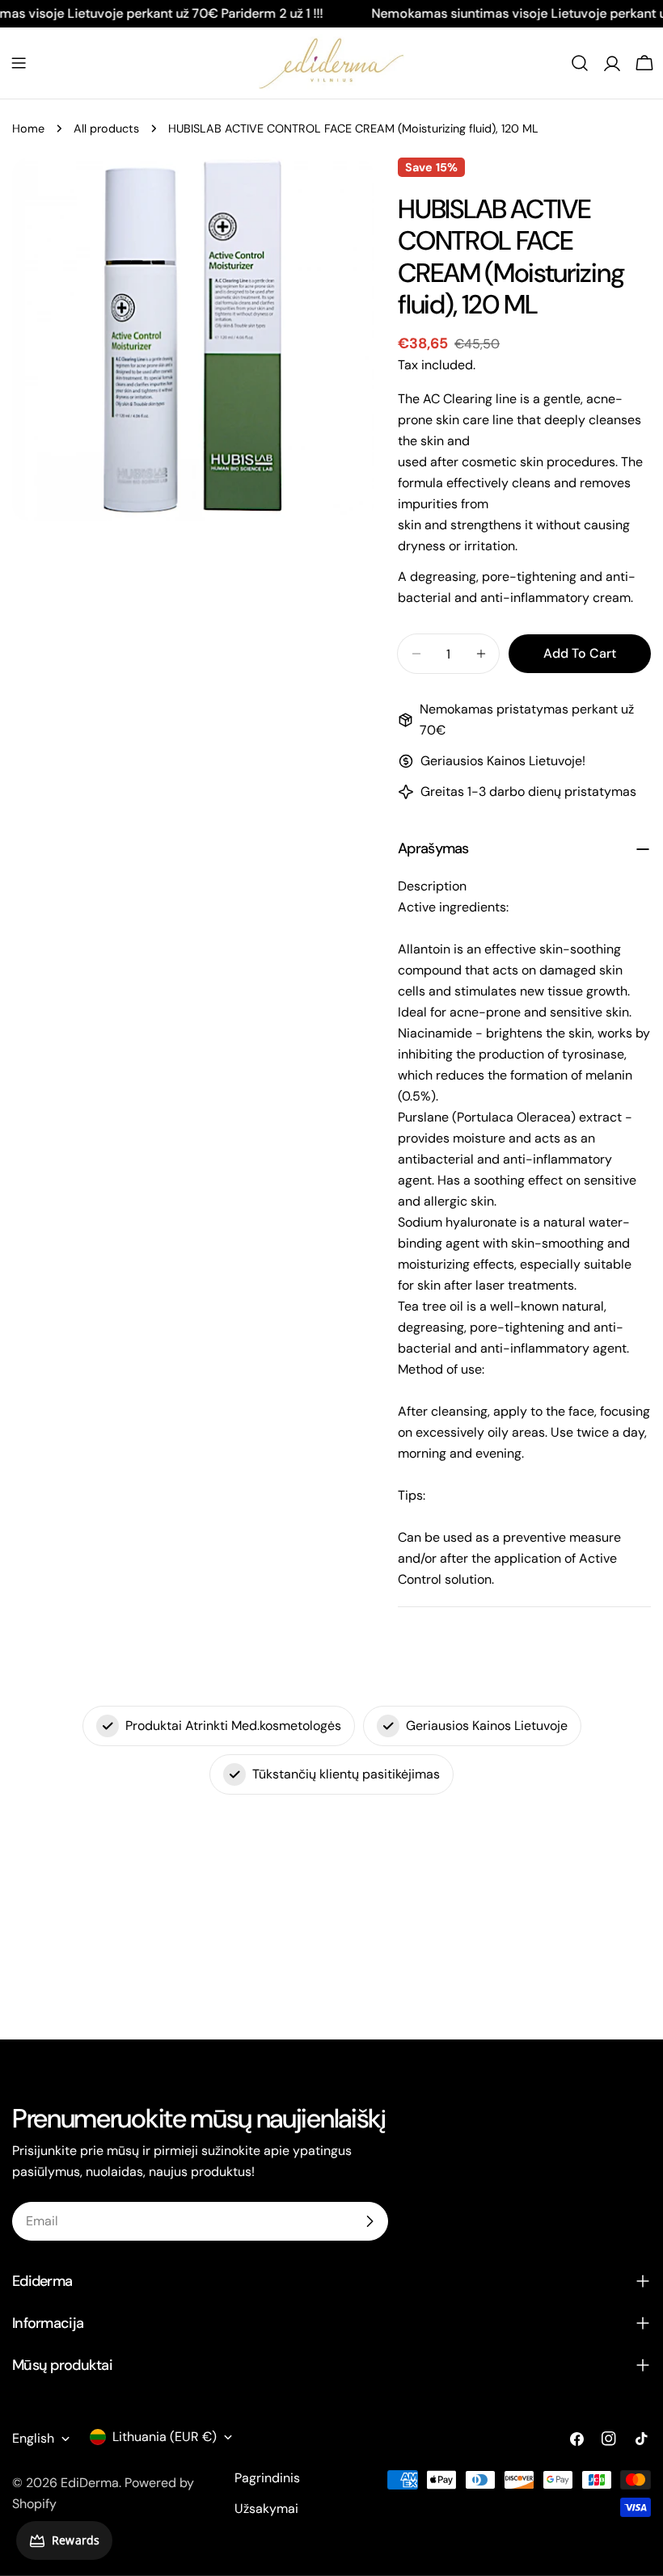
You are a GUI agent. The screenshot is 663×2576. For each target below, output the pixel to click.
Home (28, 128)
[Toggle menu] (19, 63)
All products (106, 128)
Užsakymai (266, 2509)
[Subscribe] (370, 2221)
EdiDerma (90, 2483)
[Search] (580, 63)
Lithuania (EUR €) (165, 2437)
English (33, 2438)
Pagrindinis (267, 2478)
